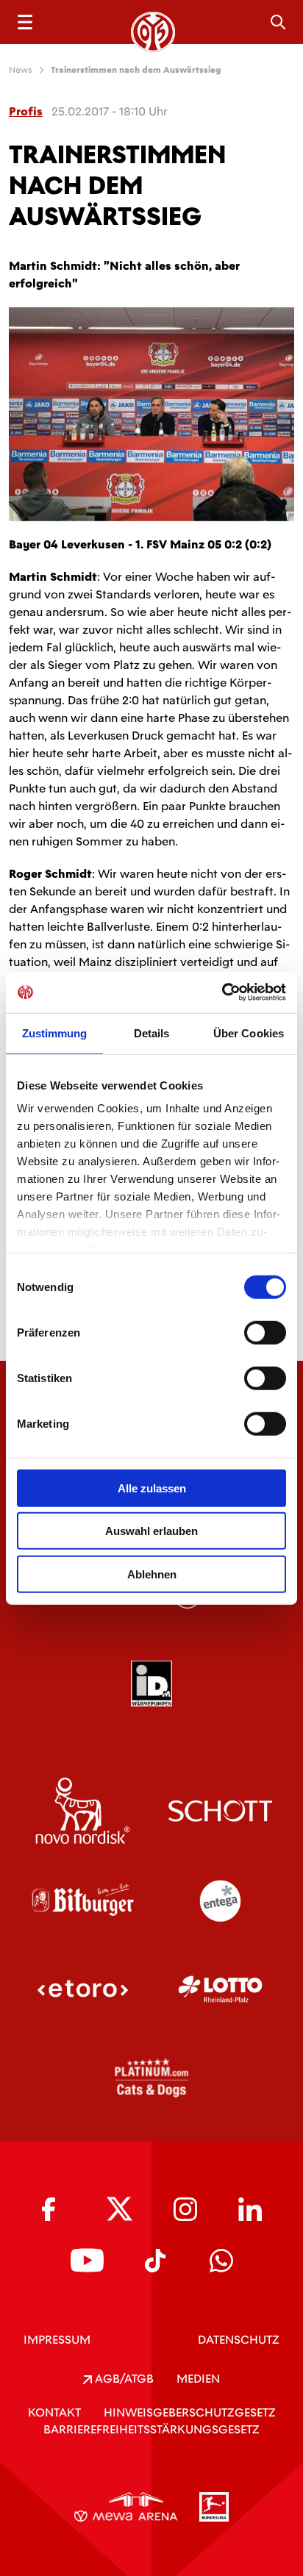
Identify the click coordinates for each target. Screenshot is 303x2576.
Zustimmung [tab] (55, 1033)
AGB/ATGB (123, 2379)
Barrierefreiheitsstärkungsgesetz (151, 2429)
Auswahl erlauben (151, 1531)
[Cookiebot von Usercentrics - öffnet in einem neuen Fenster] (222, 992)
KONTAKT (54, 2412)
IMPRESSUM (57, 2340)
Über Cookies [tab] (249, 1033)
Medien (198, 2379)
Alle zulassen (152, 1488)
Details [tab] (152, 1033)
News (21, 70)
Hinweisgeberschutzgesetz (190, 2412)
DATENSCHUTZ (239, 2340)
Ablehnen (152, 1574)
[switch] (265, 1332)
